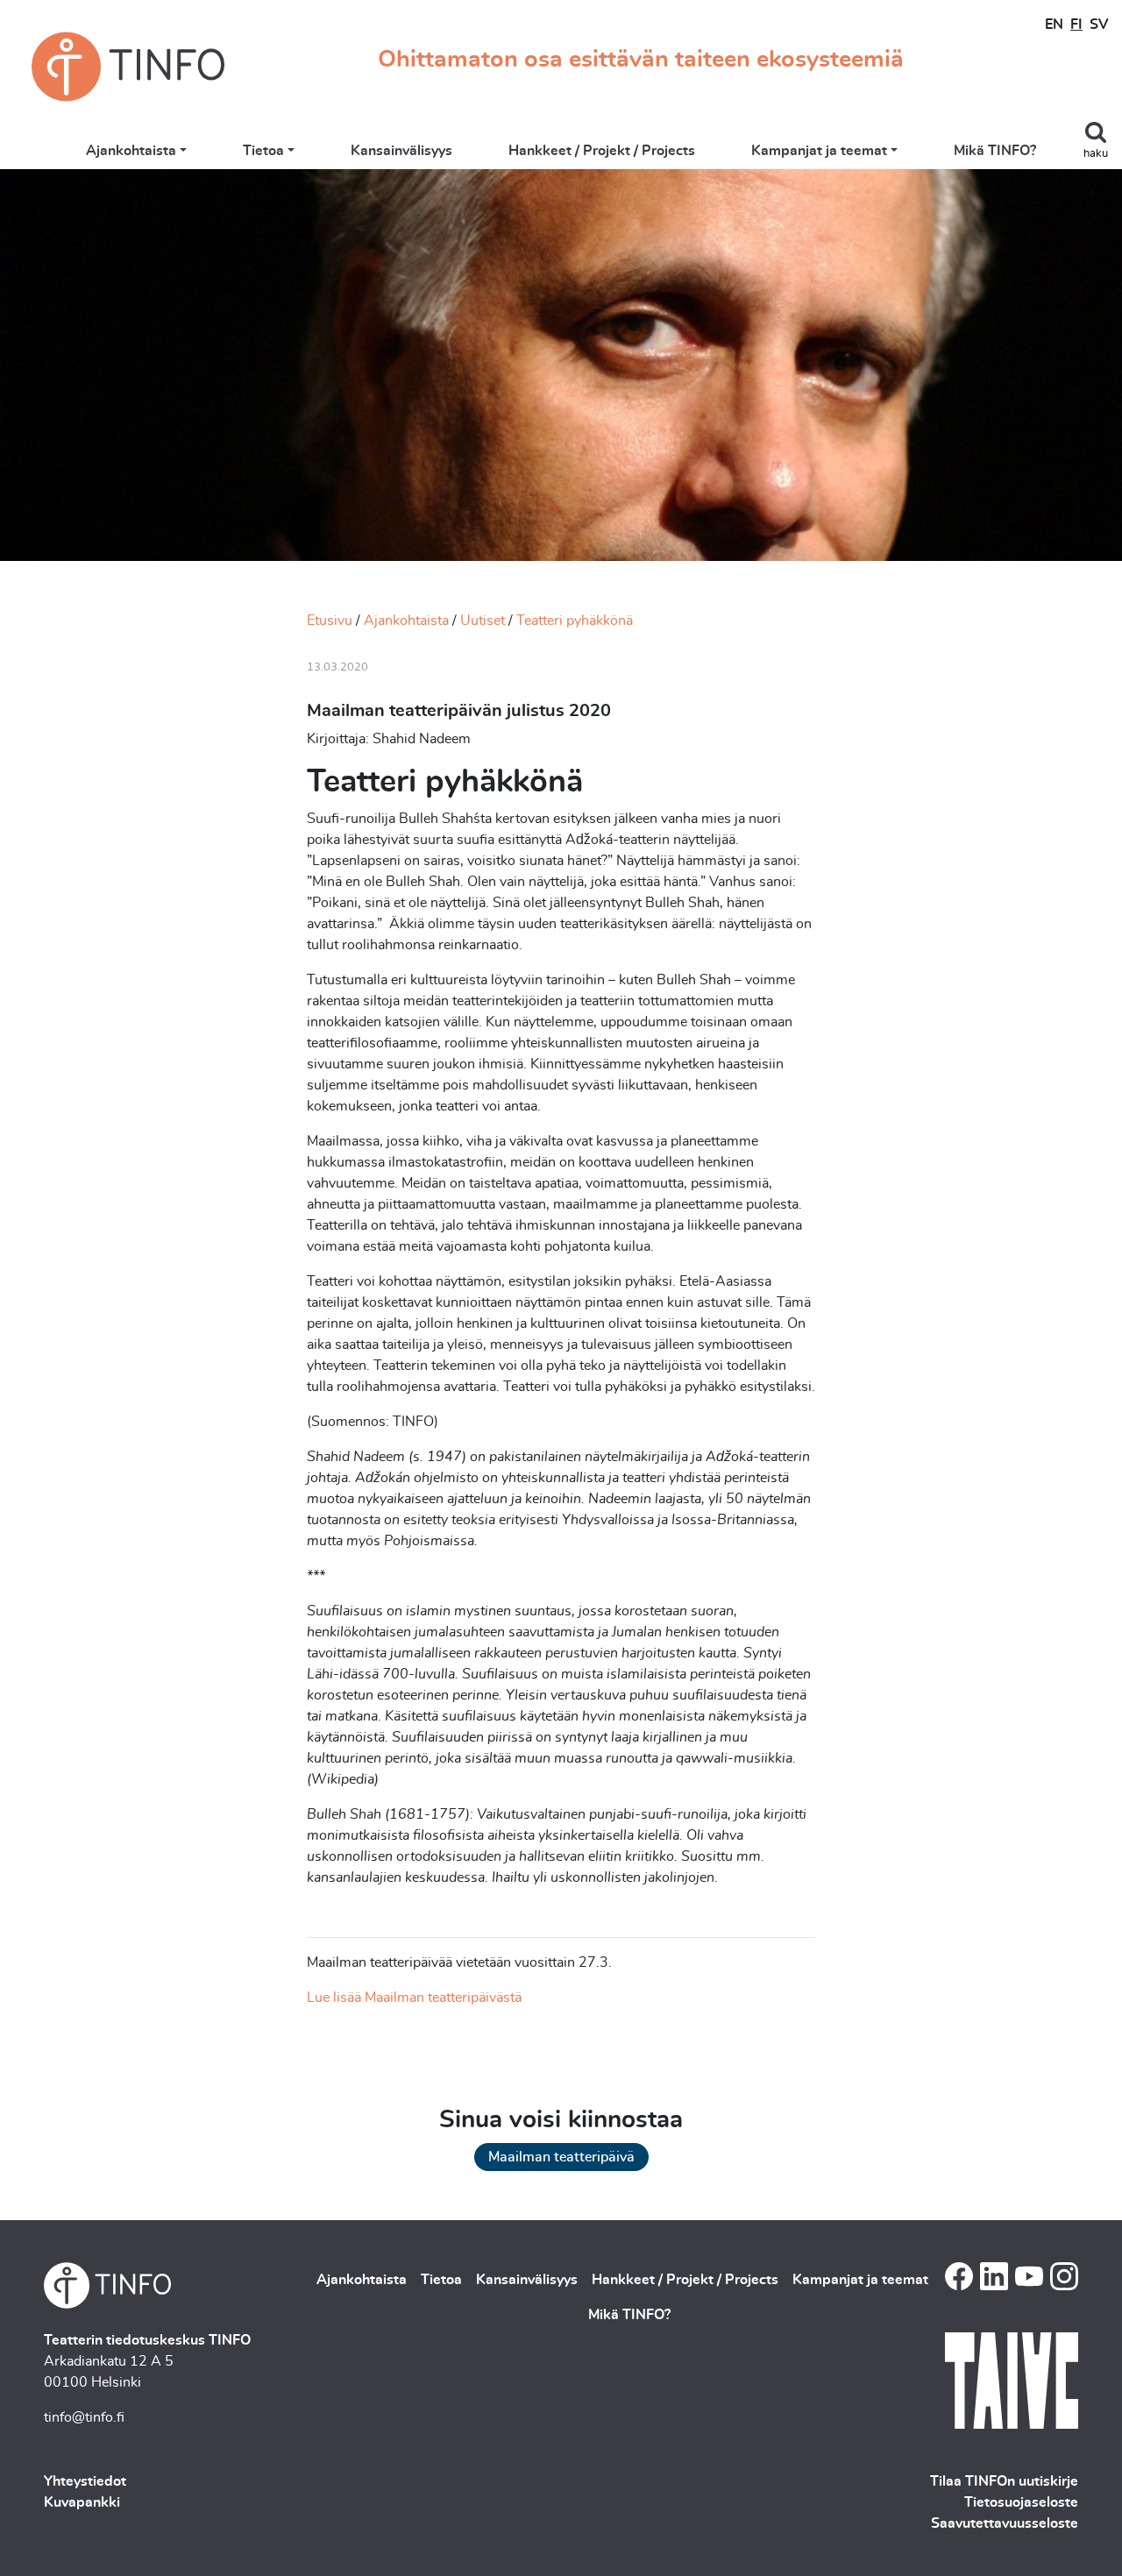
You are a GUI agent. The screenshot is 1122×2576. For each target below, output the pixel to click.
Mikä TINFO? (995, 151)
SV (1099, 25)
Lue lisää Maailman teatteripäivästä (414, 1998)
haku (1096, 154)
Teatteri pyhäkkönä (575, 621)
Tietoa (263, 151)
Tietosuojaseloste (1021, 2502)
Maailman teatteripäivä (561, 2157)
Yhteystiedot (85, 2481)
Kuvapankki (82, 2502)
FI (1076, 25)
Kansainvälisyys (401, 151)
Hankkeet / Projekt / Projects (602, 151)
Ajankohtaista (131, 151)
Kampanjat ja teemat (819, 151)
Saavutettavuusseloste (1005, 2523)
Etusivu (330, 621)
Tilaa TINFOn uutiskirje (1004, 2481)
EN (1054, 25)
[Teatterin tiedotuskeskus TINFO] (128, 67)
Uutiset (483, 621)
